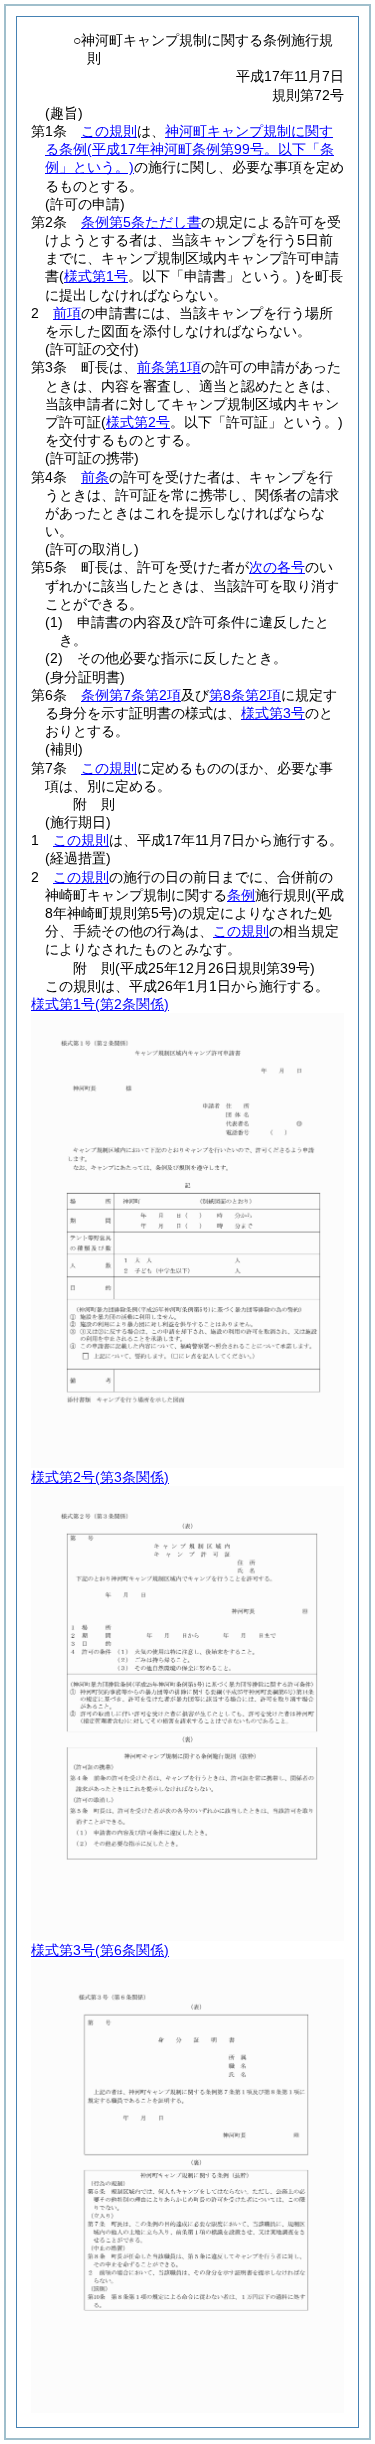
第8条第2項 (245, 695)
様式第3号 (273, 713)
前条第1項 (169, 367)
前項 (67, 313)
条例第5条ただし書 (141, 222)
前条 (95, 477)
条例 (241, 895)
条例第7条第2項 (131, 695)
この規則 (109, 131)
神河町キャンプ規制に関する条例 (189, 149)
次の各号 (277, 567)
